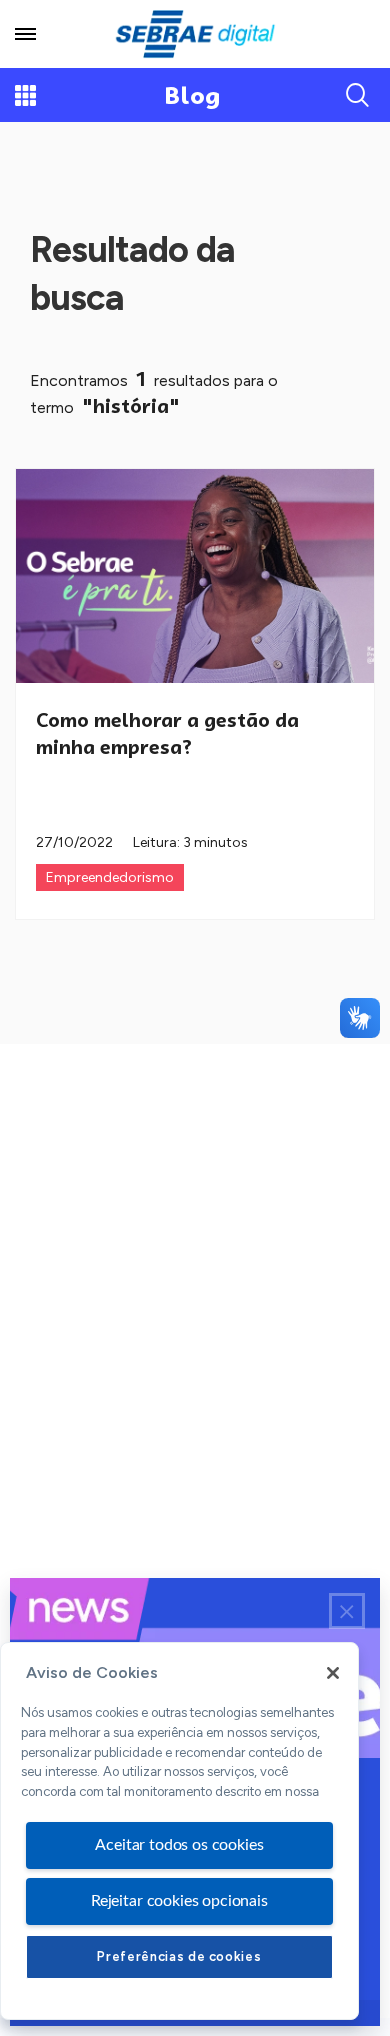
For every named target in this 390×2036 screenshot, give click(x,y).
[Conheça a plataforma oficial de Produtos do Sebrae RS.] (195, 34)
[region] (179, 1831)
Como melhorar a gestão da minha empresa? (167, 733)
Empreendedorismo (110, 877)
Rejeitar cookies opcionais (179, 1901)
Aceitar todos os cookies (179, 1845)
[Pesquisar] (358, 95)
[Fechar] (333, 1673)
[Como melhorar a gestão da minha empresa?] (195, 576)
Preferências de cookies (179, 1956)
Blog (192, 95)
